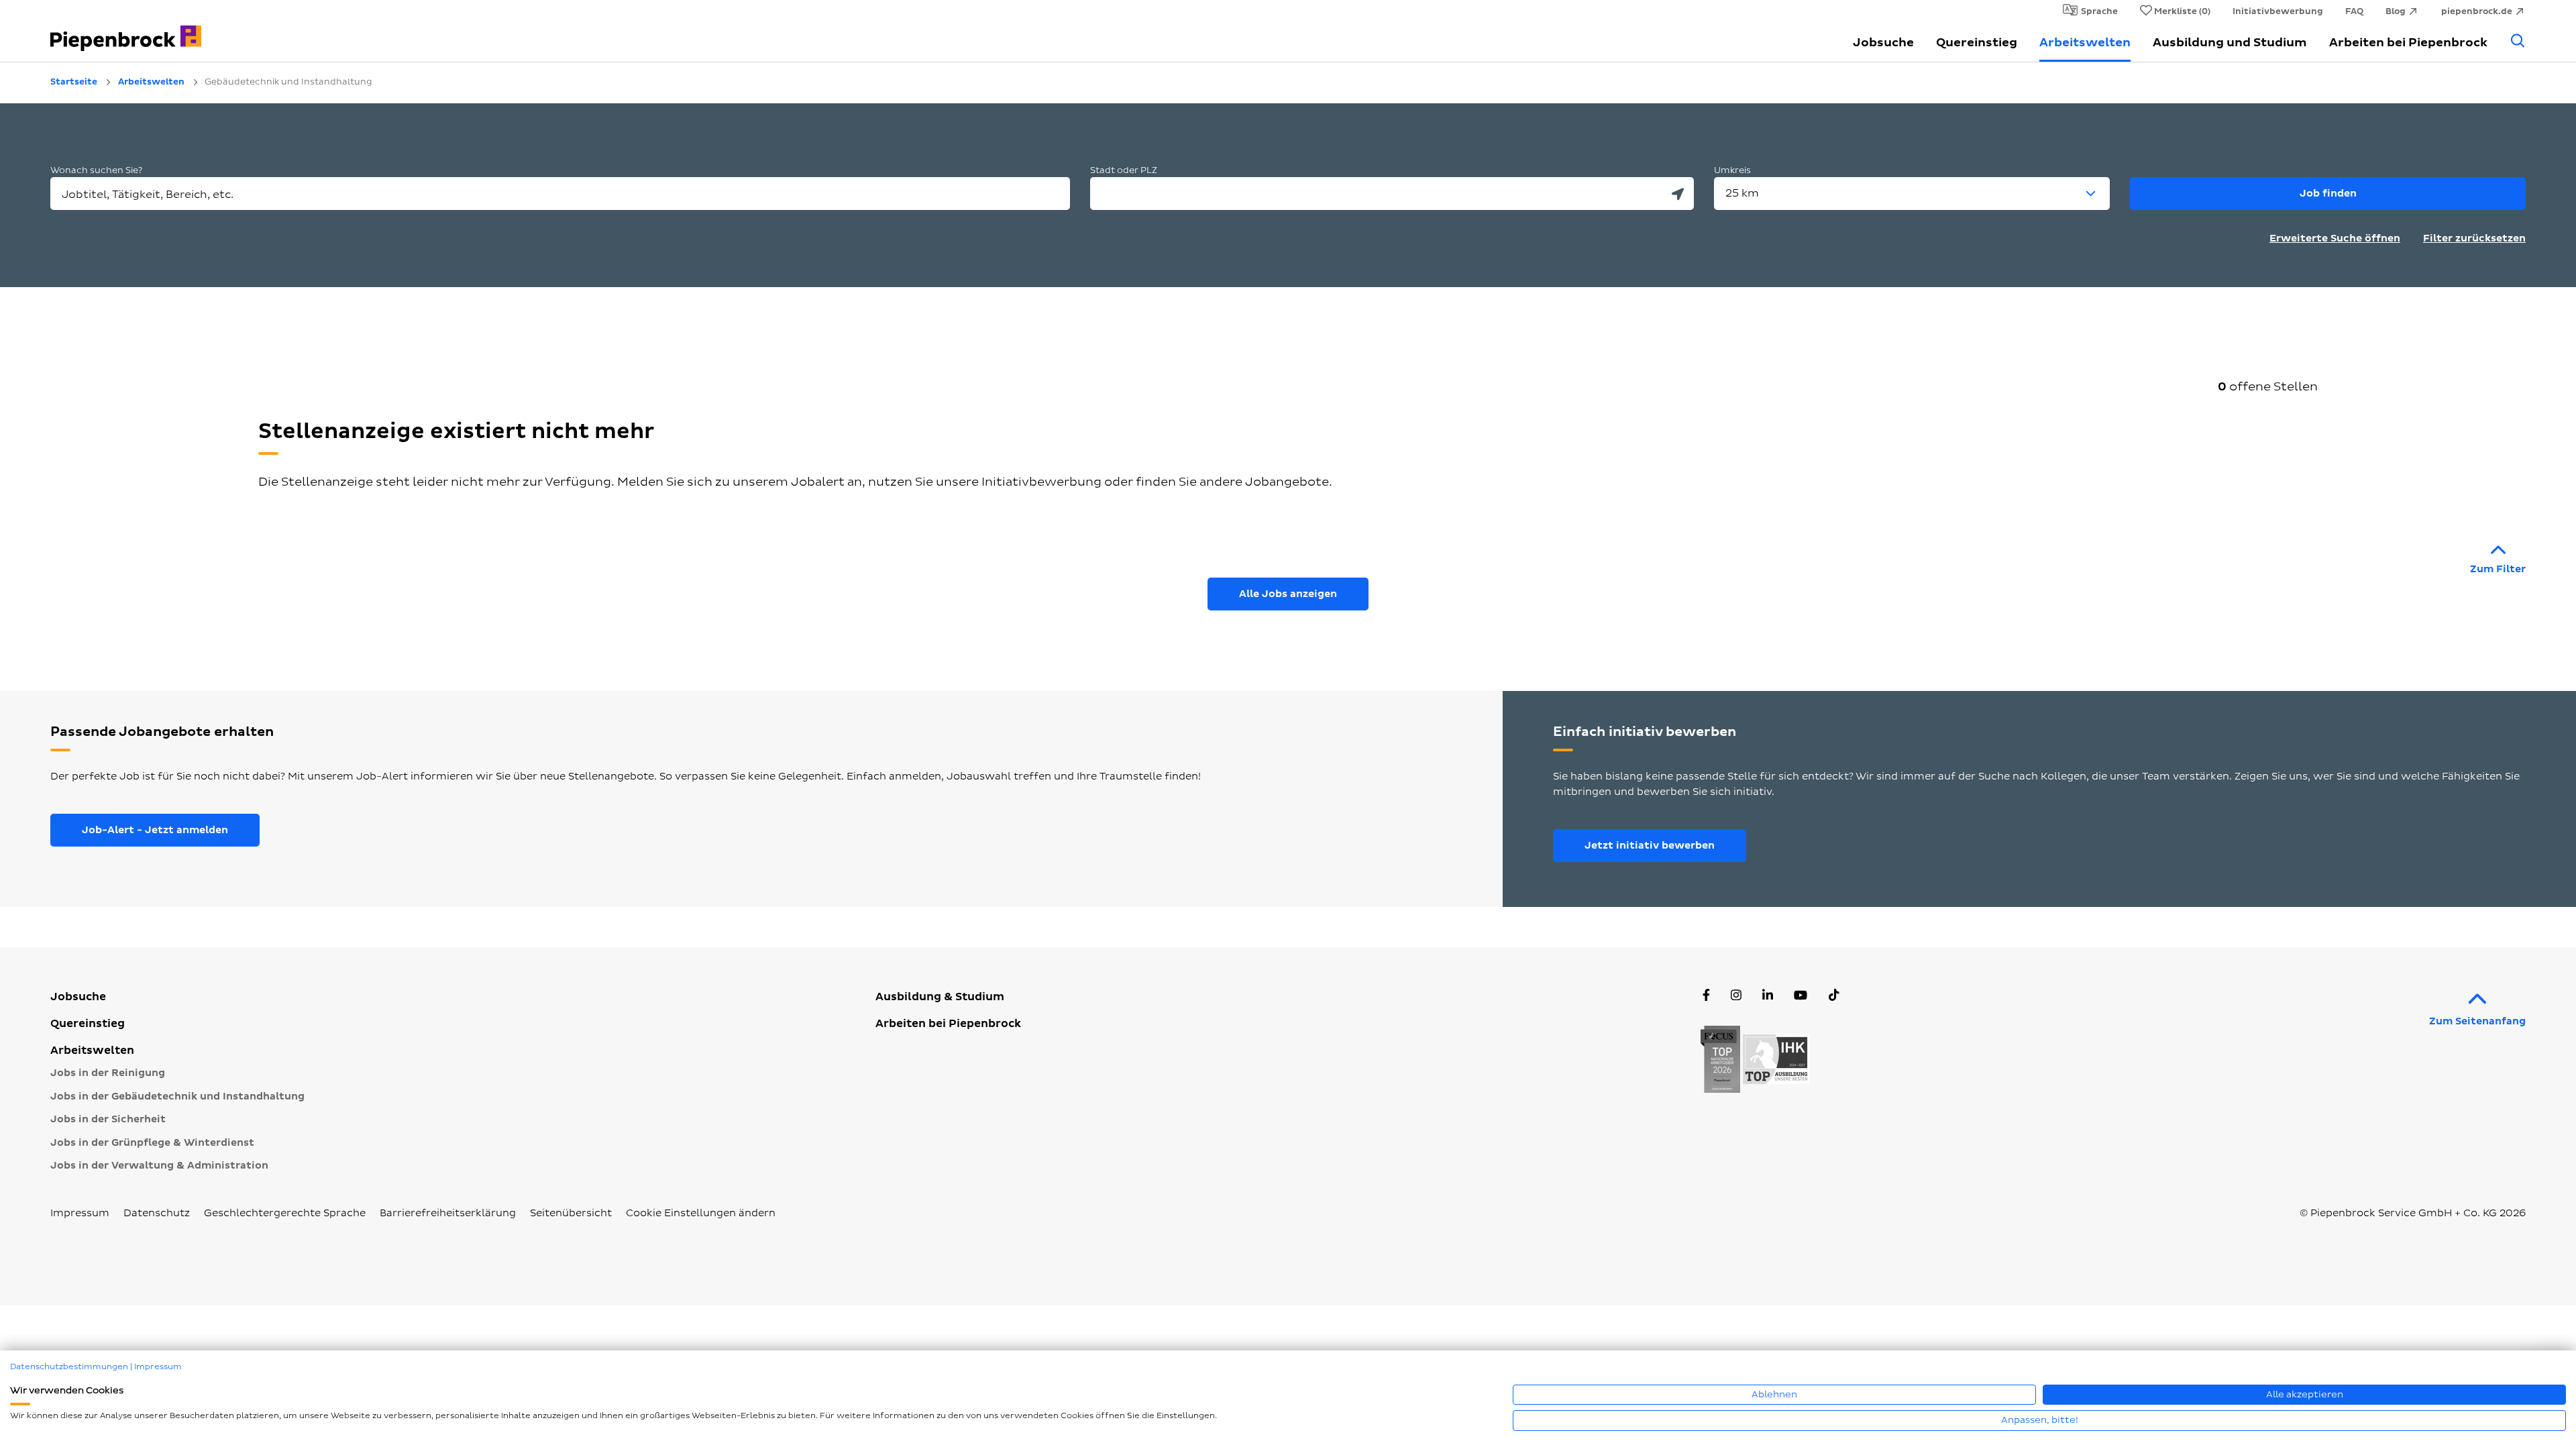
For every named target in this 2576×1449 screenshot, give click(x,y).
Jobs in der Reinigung (108, 1073)
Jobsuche (1883, 43)
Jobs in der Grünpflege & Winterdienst (152, 1143)
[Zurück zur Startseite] (248, 31)
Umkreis (1732, 170)
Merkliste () (2182, 11)
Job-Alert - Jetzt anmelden (155, 830)
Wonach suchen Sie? (96, 170)
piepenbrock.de (2477, 11)
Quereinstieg (1977, 43)
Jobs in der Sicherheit (108, 1119)
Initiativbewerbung (2278, 11)
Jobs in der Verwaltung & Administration (159, 1166)
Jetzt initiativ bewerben (1650, 846)
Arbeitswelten (2085, 43)
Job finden (2328, 194)
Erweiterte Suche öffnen (2335, 238)
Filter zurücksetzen (2474, 238)
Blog (2396, 11)
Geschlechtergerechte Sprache (285, 1213)
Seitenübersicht (571, 1213)
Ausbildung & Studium (940, 997)
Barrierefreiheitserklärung (448, 1213)
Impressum (80, 1213)
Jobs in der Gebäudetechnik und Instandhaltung (177, 1096)
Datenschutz (157, 1213)
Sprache (2099, 11)
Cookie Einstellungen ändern (701, 1213)
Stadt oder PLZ (1124, 170)
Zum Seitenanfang (2477, 1021)
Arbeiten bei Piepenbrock (2408, 43)
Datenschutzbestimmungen (69, 1367)
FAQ (2354, 11)
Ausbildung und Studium (2230, 43)
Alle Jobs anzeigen (1288, 594)
